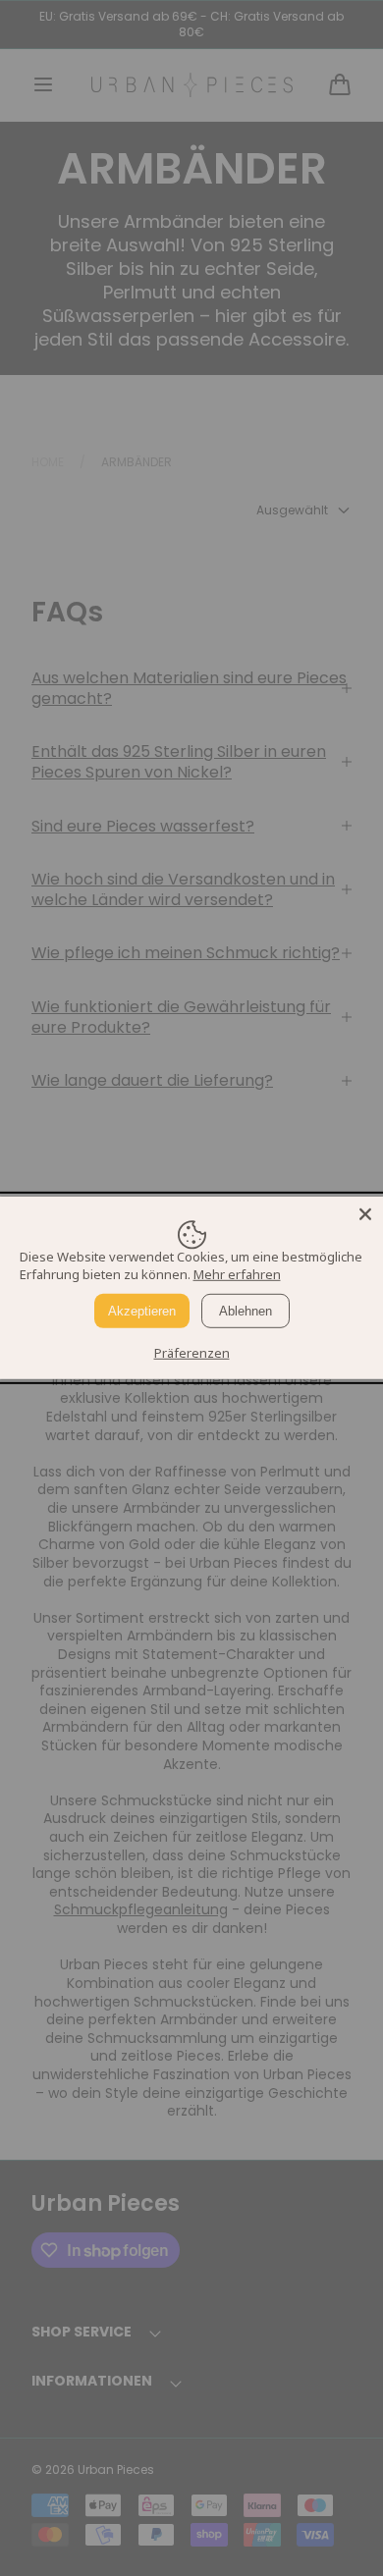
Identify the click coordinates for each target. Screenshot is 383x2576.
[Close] (365, 1214)
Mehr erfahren (237, 1274)
